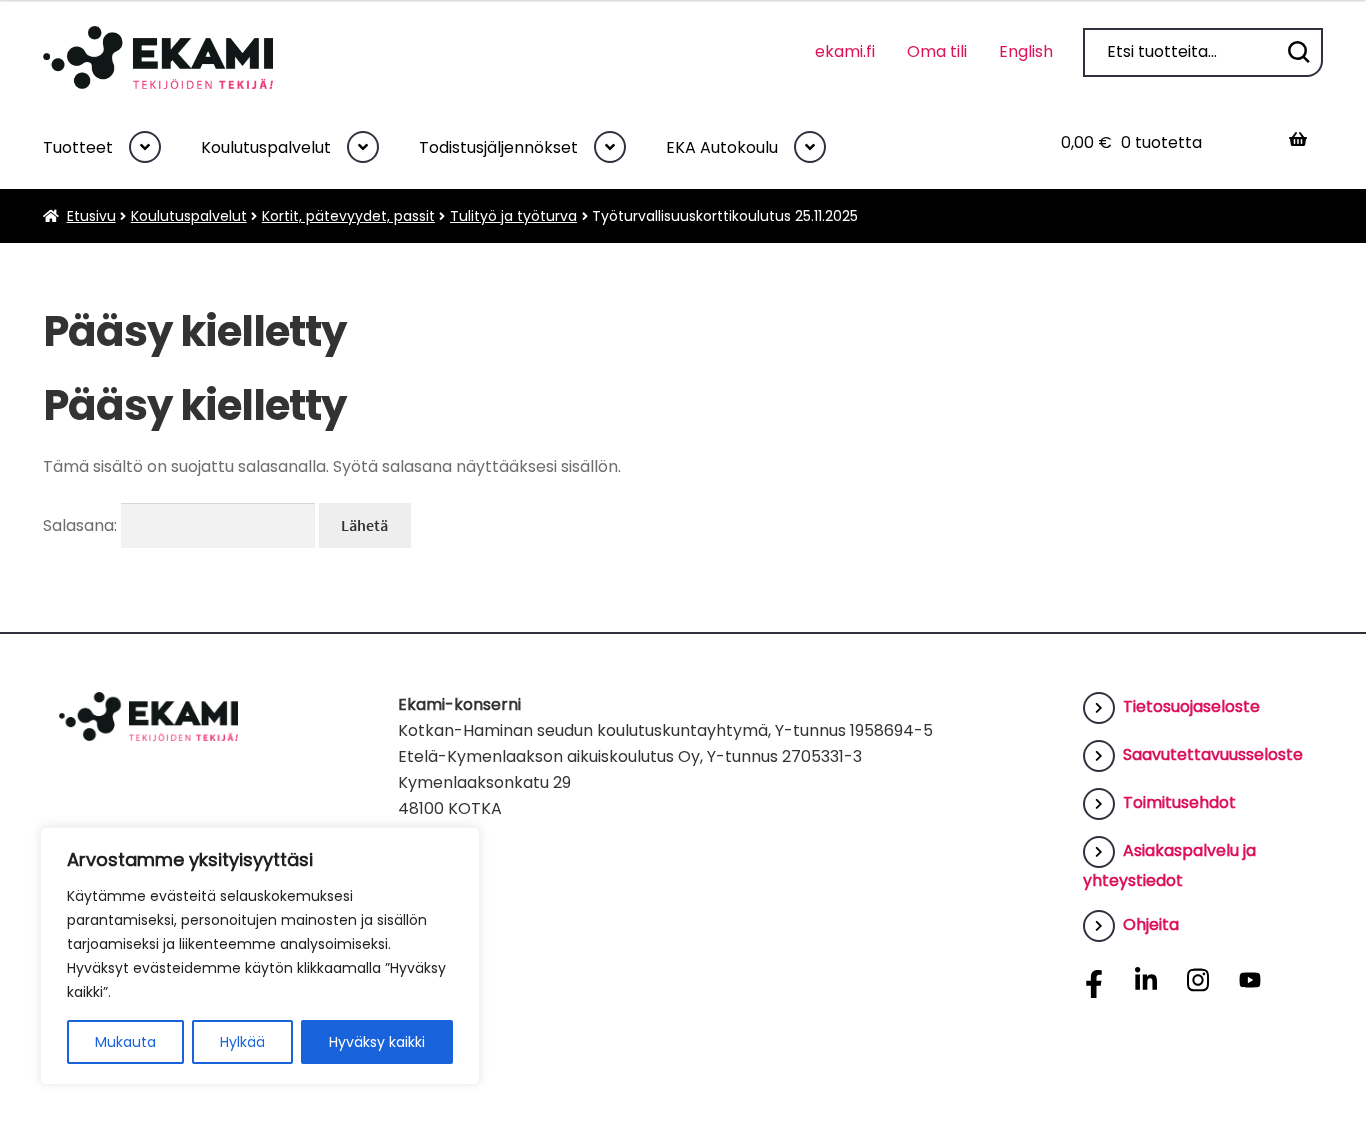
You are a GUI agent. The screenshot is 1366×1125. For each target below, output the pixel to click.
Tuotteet (78, 147)
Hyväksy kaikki (377, 1042)
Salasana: (82, 525)
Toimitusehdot (1179, 802)
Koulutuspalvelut (266, 147)
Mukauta (125, 1042)
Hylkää (242, 1042)
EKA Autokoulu (722, 147)
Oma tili (937, 51)
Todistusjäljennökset (498, 147)
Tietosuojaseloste (1191, 706)
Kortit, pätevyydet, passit (348, 216)
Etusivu (91, 216)
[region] (260, 956)
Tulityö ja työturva (513, 216)
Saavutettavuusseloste (1213, 754)
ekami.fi (845, 51)
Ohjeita (1151, 924)
